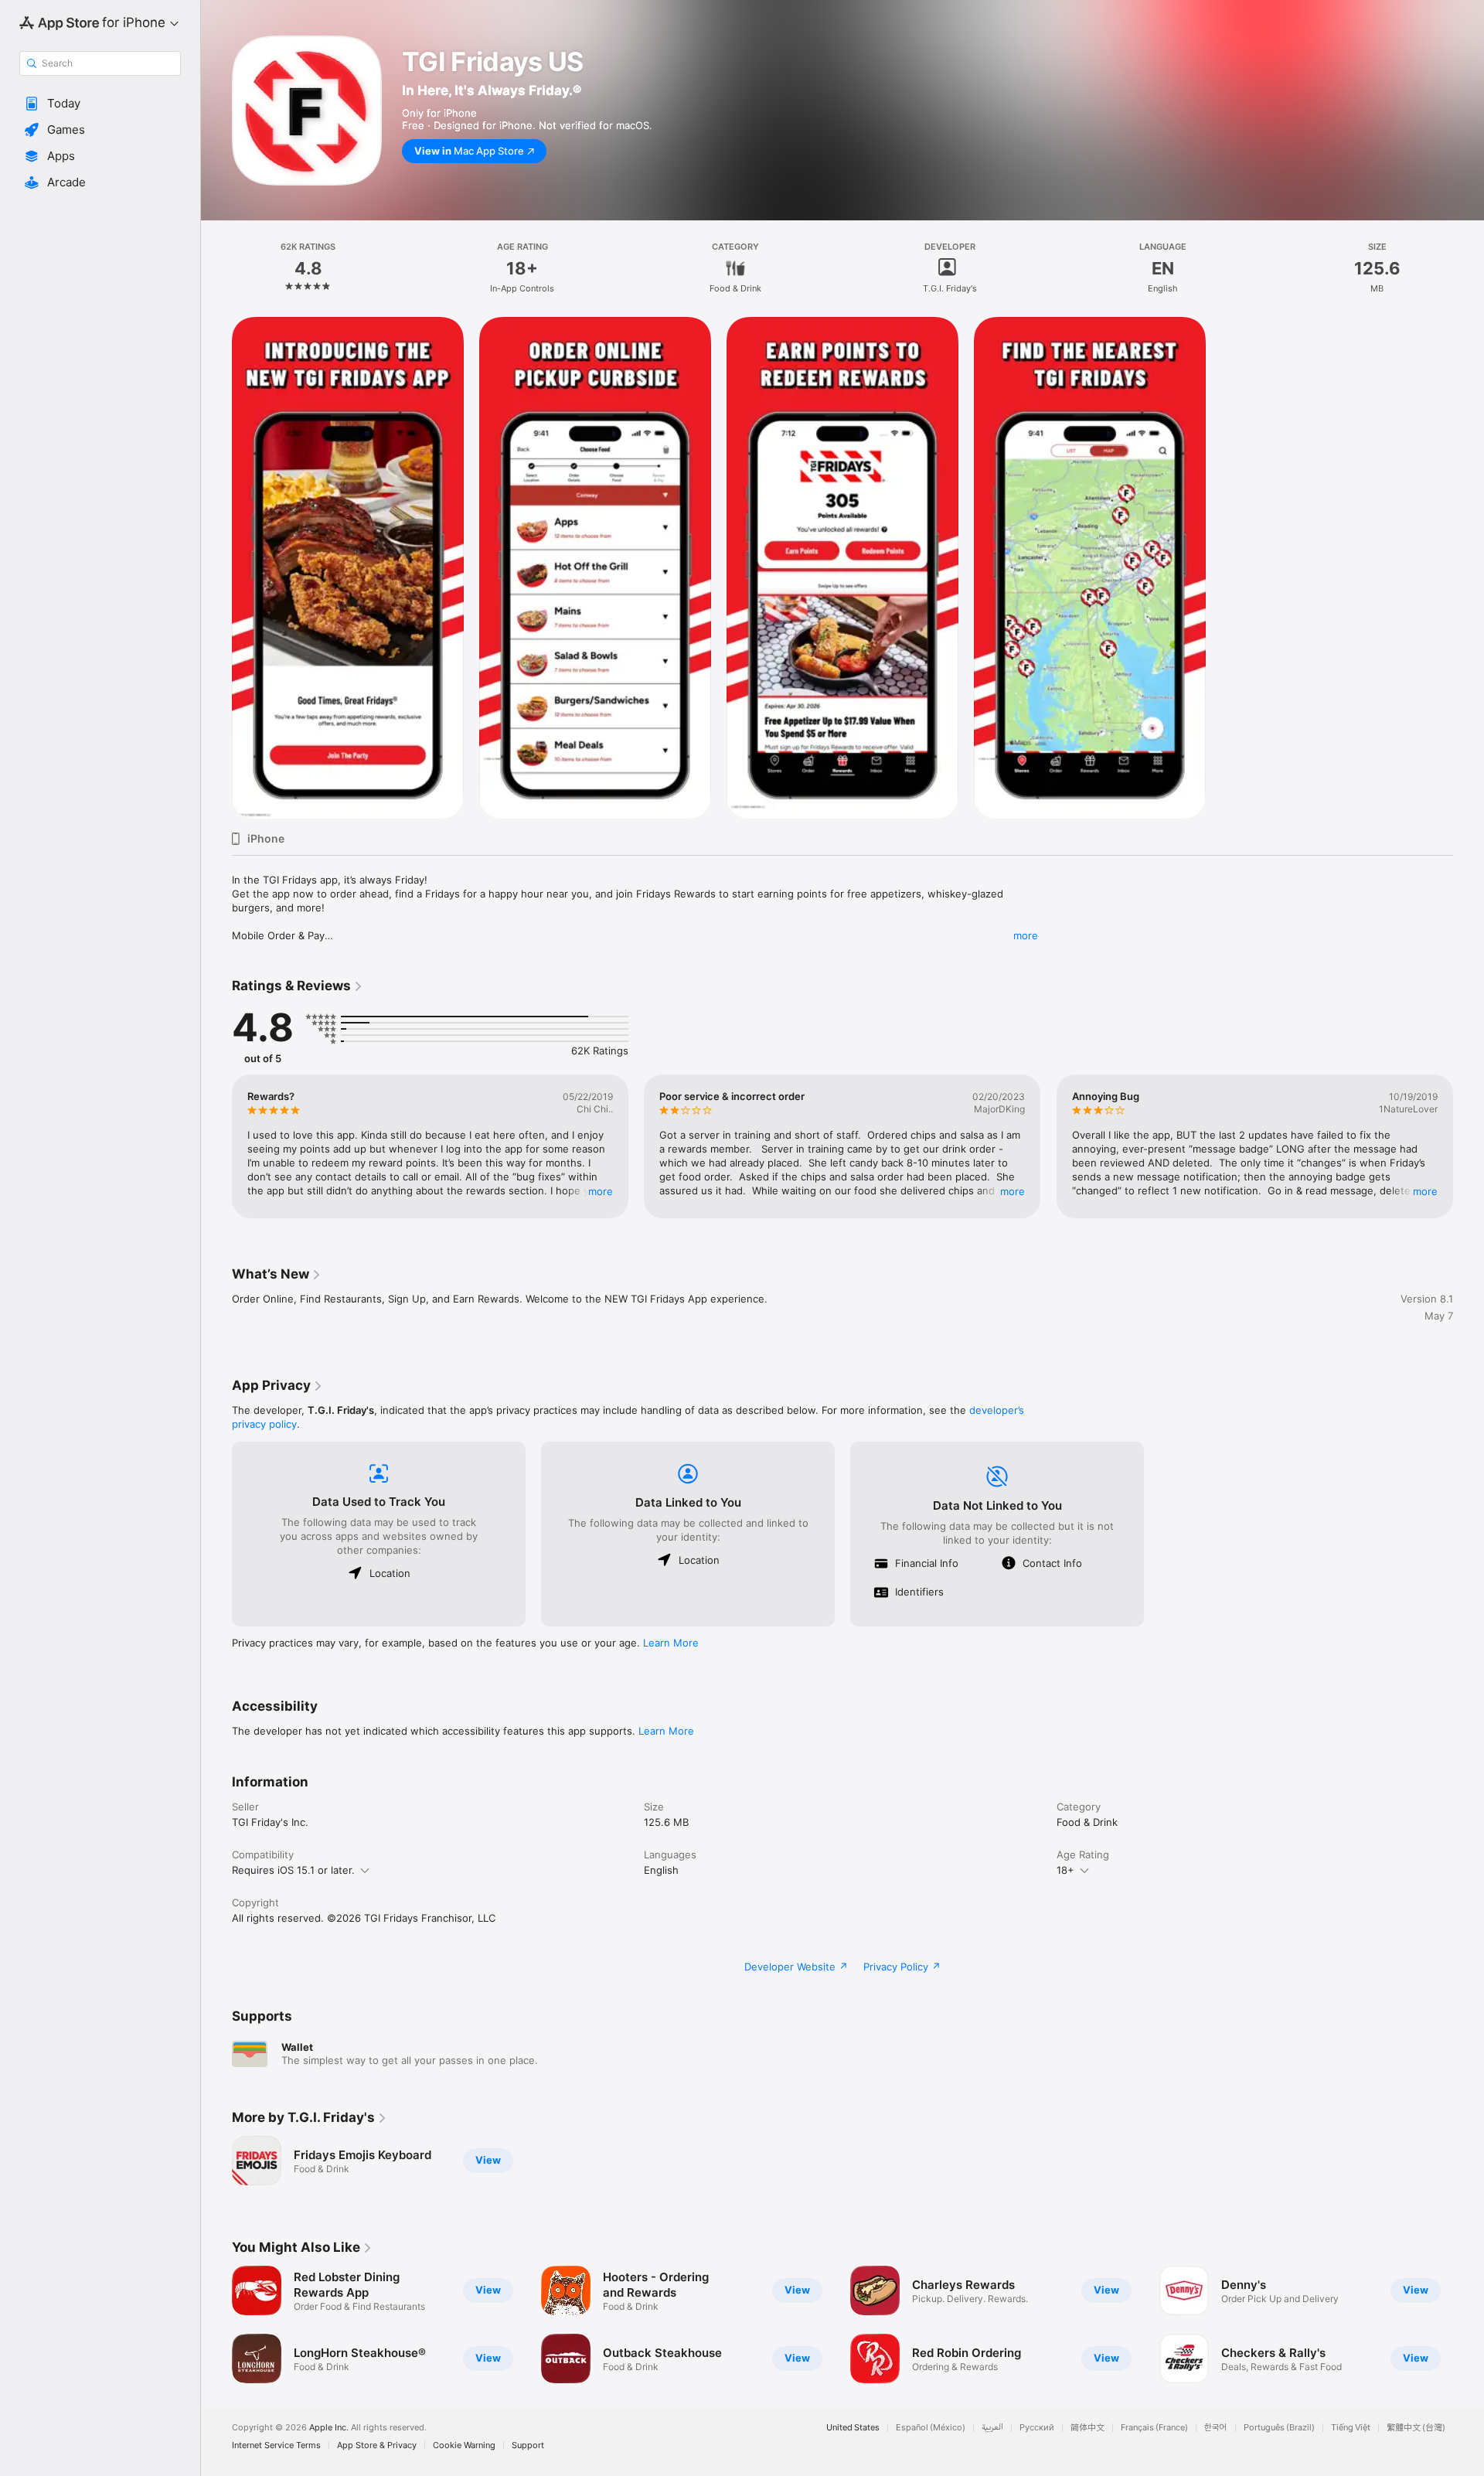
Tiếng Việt (1351, 2428)
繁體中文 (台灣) (1416, 2428)
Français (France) (1154, 2428)
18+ (1065, 1870)
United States (853, 2428)
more (1026, 935)
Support (528, 2445)
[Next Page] (1469, 1146)
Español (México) (931, 2428)
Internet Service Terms (276, 2445)
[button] (100, 104)
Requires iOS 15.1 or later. (293, 1870)
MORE (601, 1191)
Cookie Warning (464, 2445)
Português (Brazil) (1279, 2428)
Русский (1037, 2428)
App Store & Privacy (377, 2445)
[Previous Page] (216, 1146)
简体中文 (1087, 2428)
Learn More (671, 1643)
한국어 (1216, 2428)
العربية (992, 2428)
